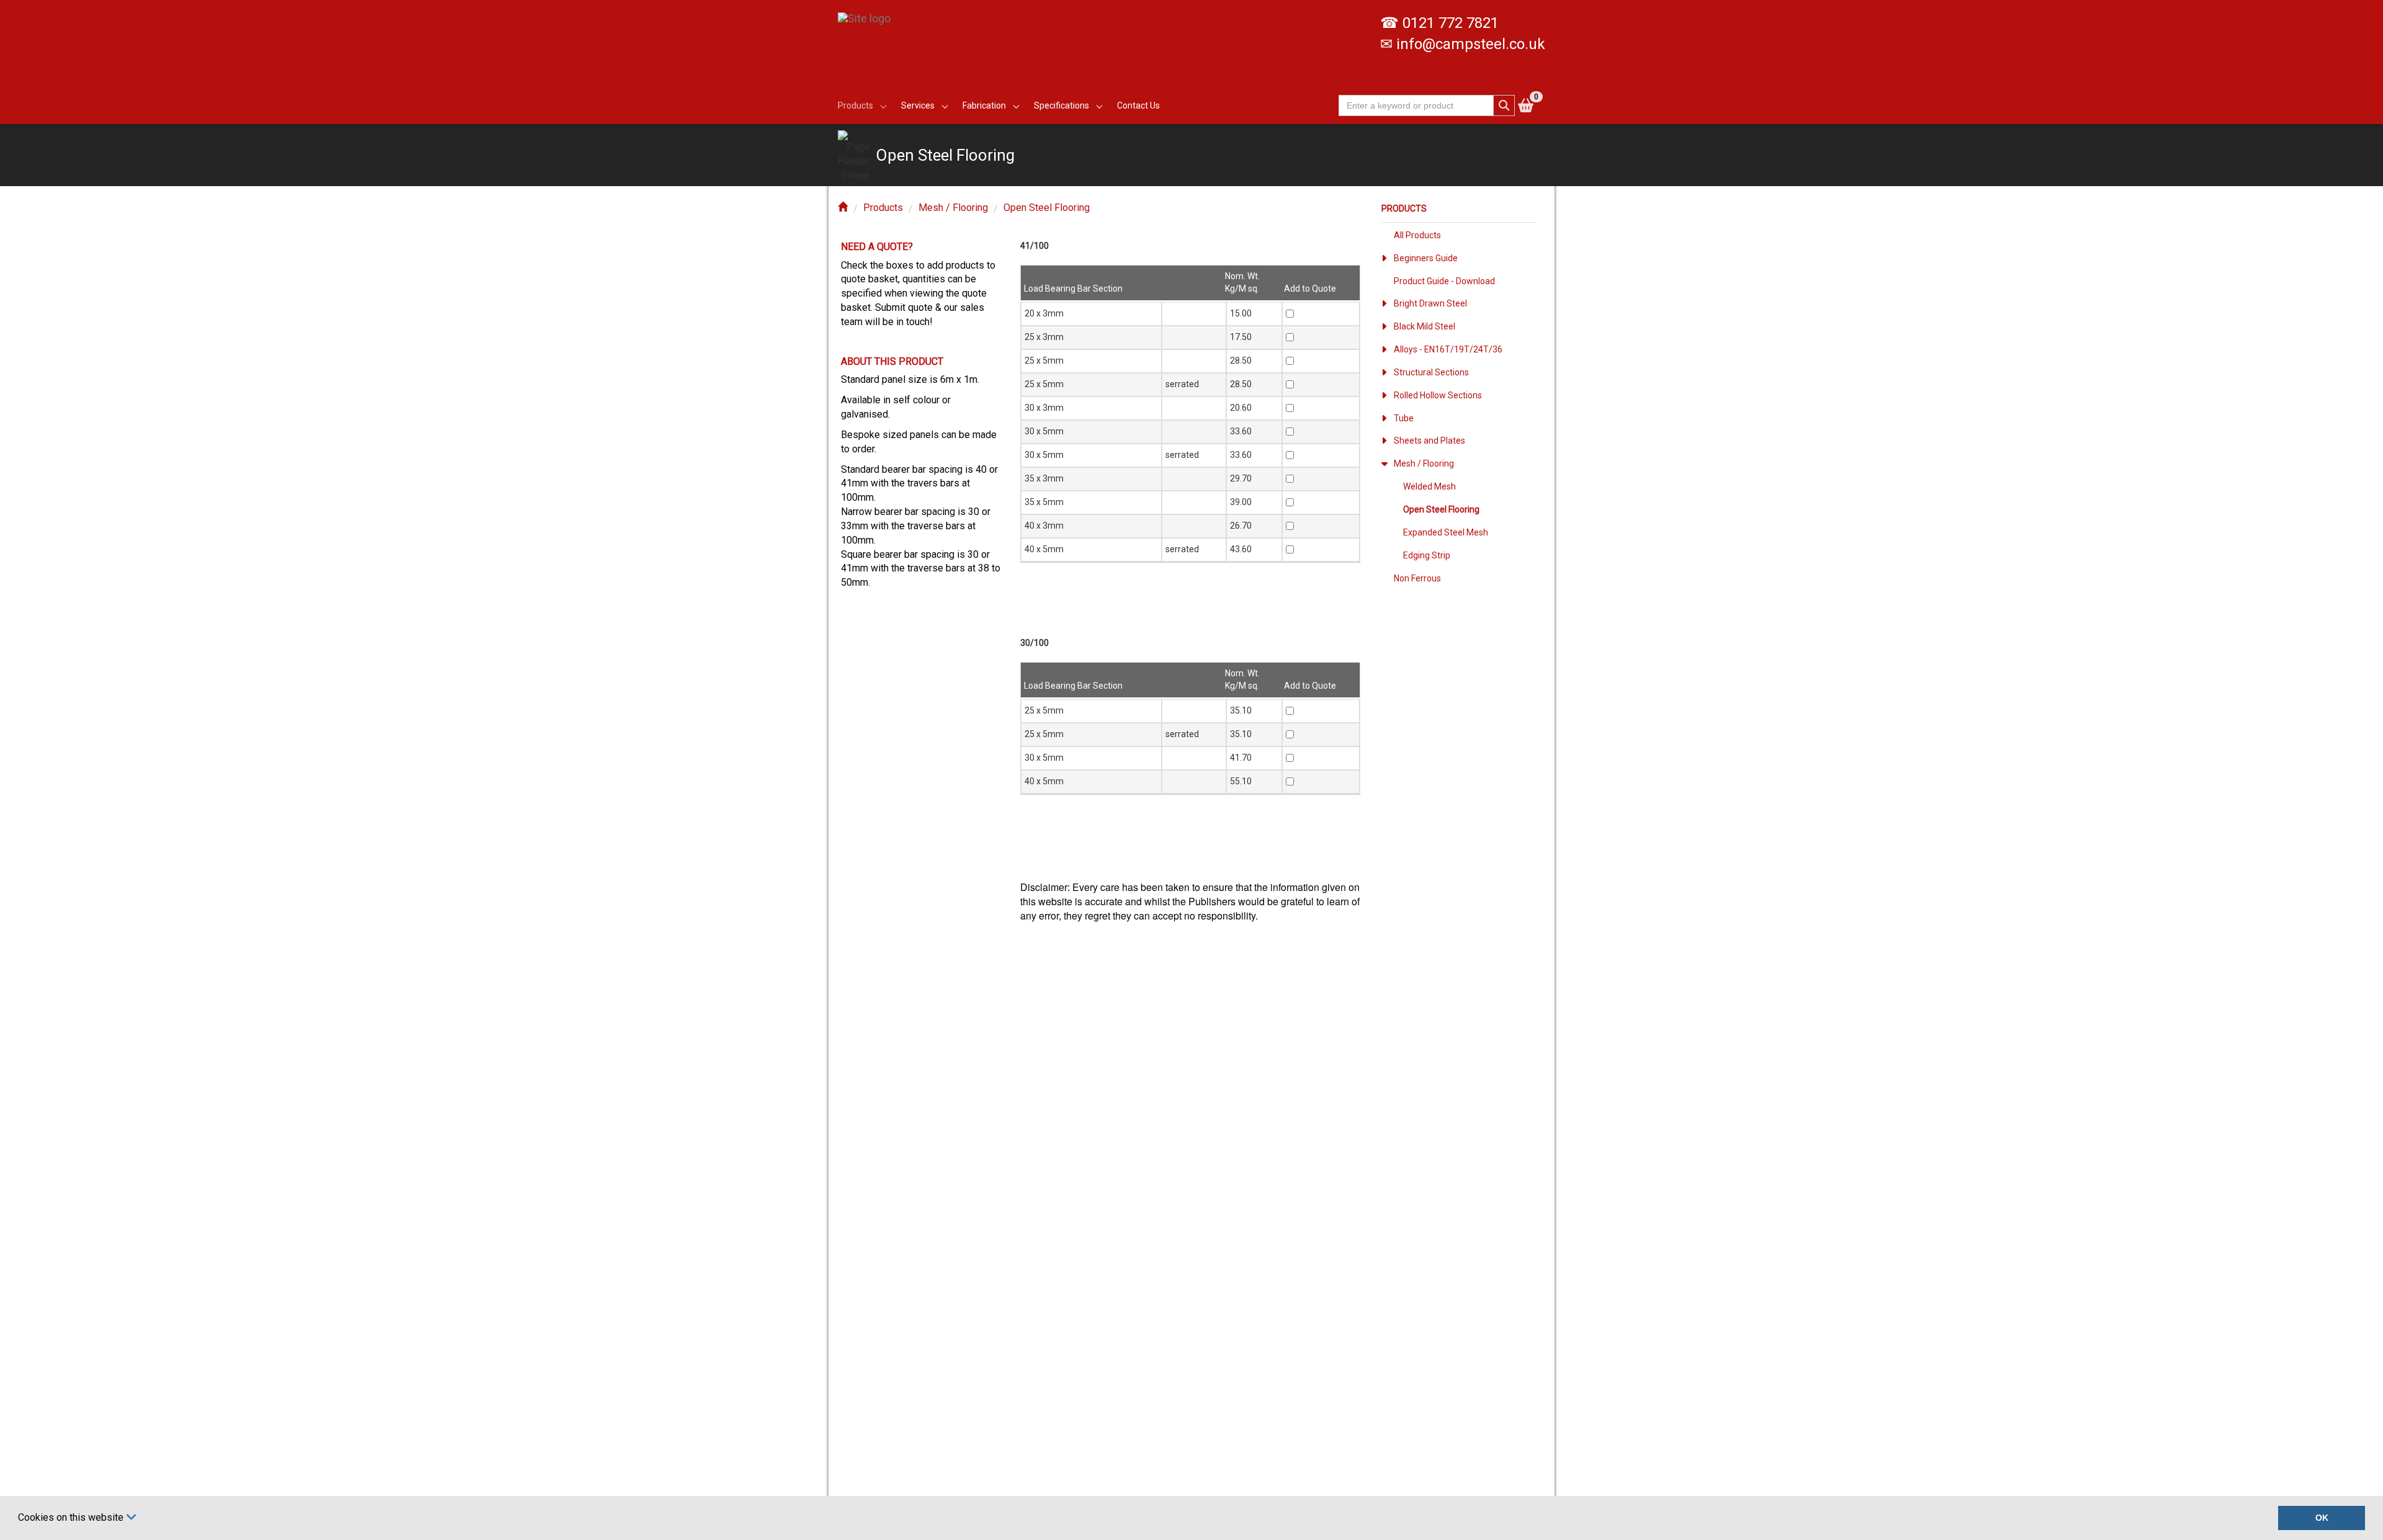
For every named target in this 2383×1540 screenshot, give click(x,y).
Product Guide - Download (1444, 281)
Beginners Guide (1426, 258)
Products (883, 208)
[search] (1504, 105)
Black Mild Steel (1425, 326)
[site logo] (869, 12)
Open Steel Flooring (1047, 208)
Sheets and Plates (1429, 441)
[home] (843, 208)
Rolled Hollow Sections (1438, 395)
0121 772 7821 (1451, 23)
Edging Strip (1427, 555)
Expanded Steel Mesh (1446, 532)
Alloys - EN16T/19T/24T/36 (1448, 349)
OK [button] (2322, 1518)
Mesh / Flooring (953, 208)
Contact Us (1138, 105)
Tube (1404, 418)
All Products (1417, 235)
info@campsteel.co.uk (1471, 44)
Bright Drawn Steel (1430, 303)
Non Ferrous (1417, 578)
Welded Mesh (1429, 486)
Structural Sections (1431, 372)
